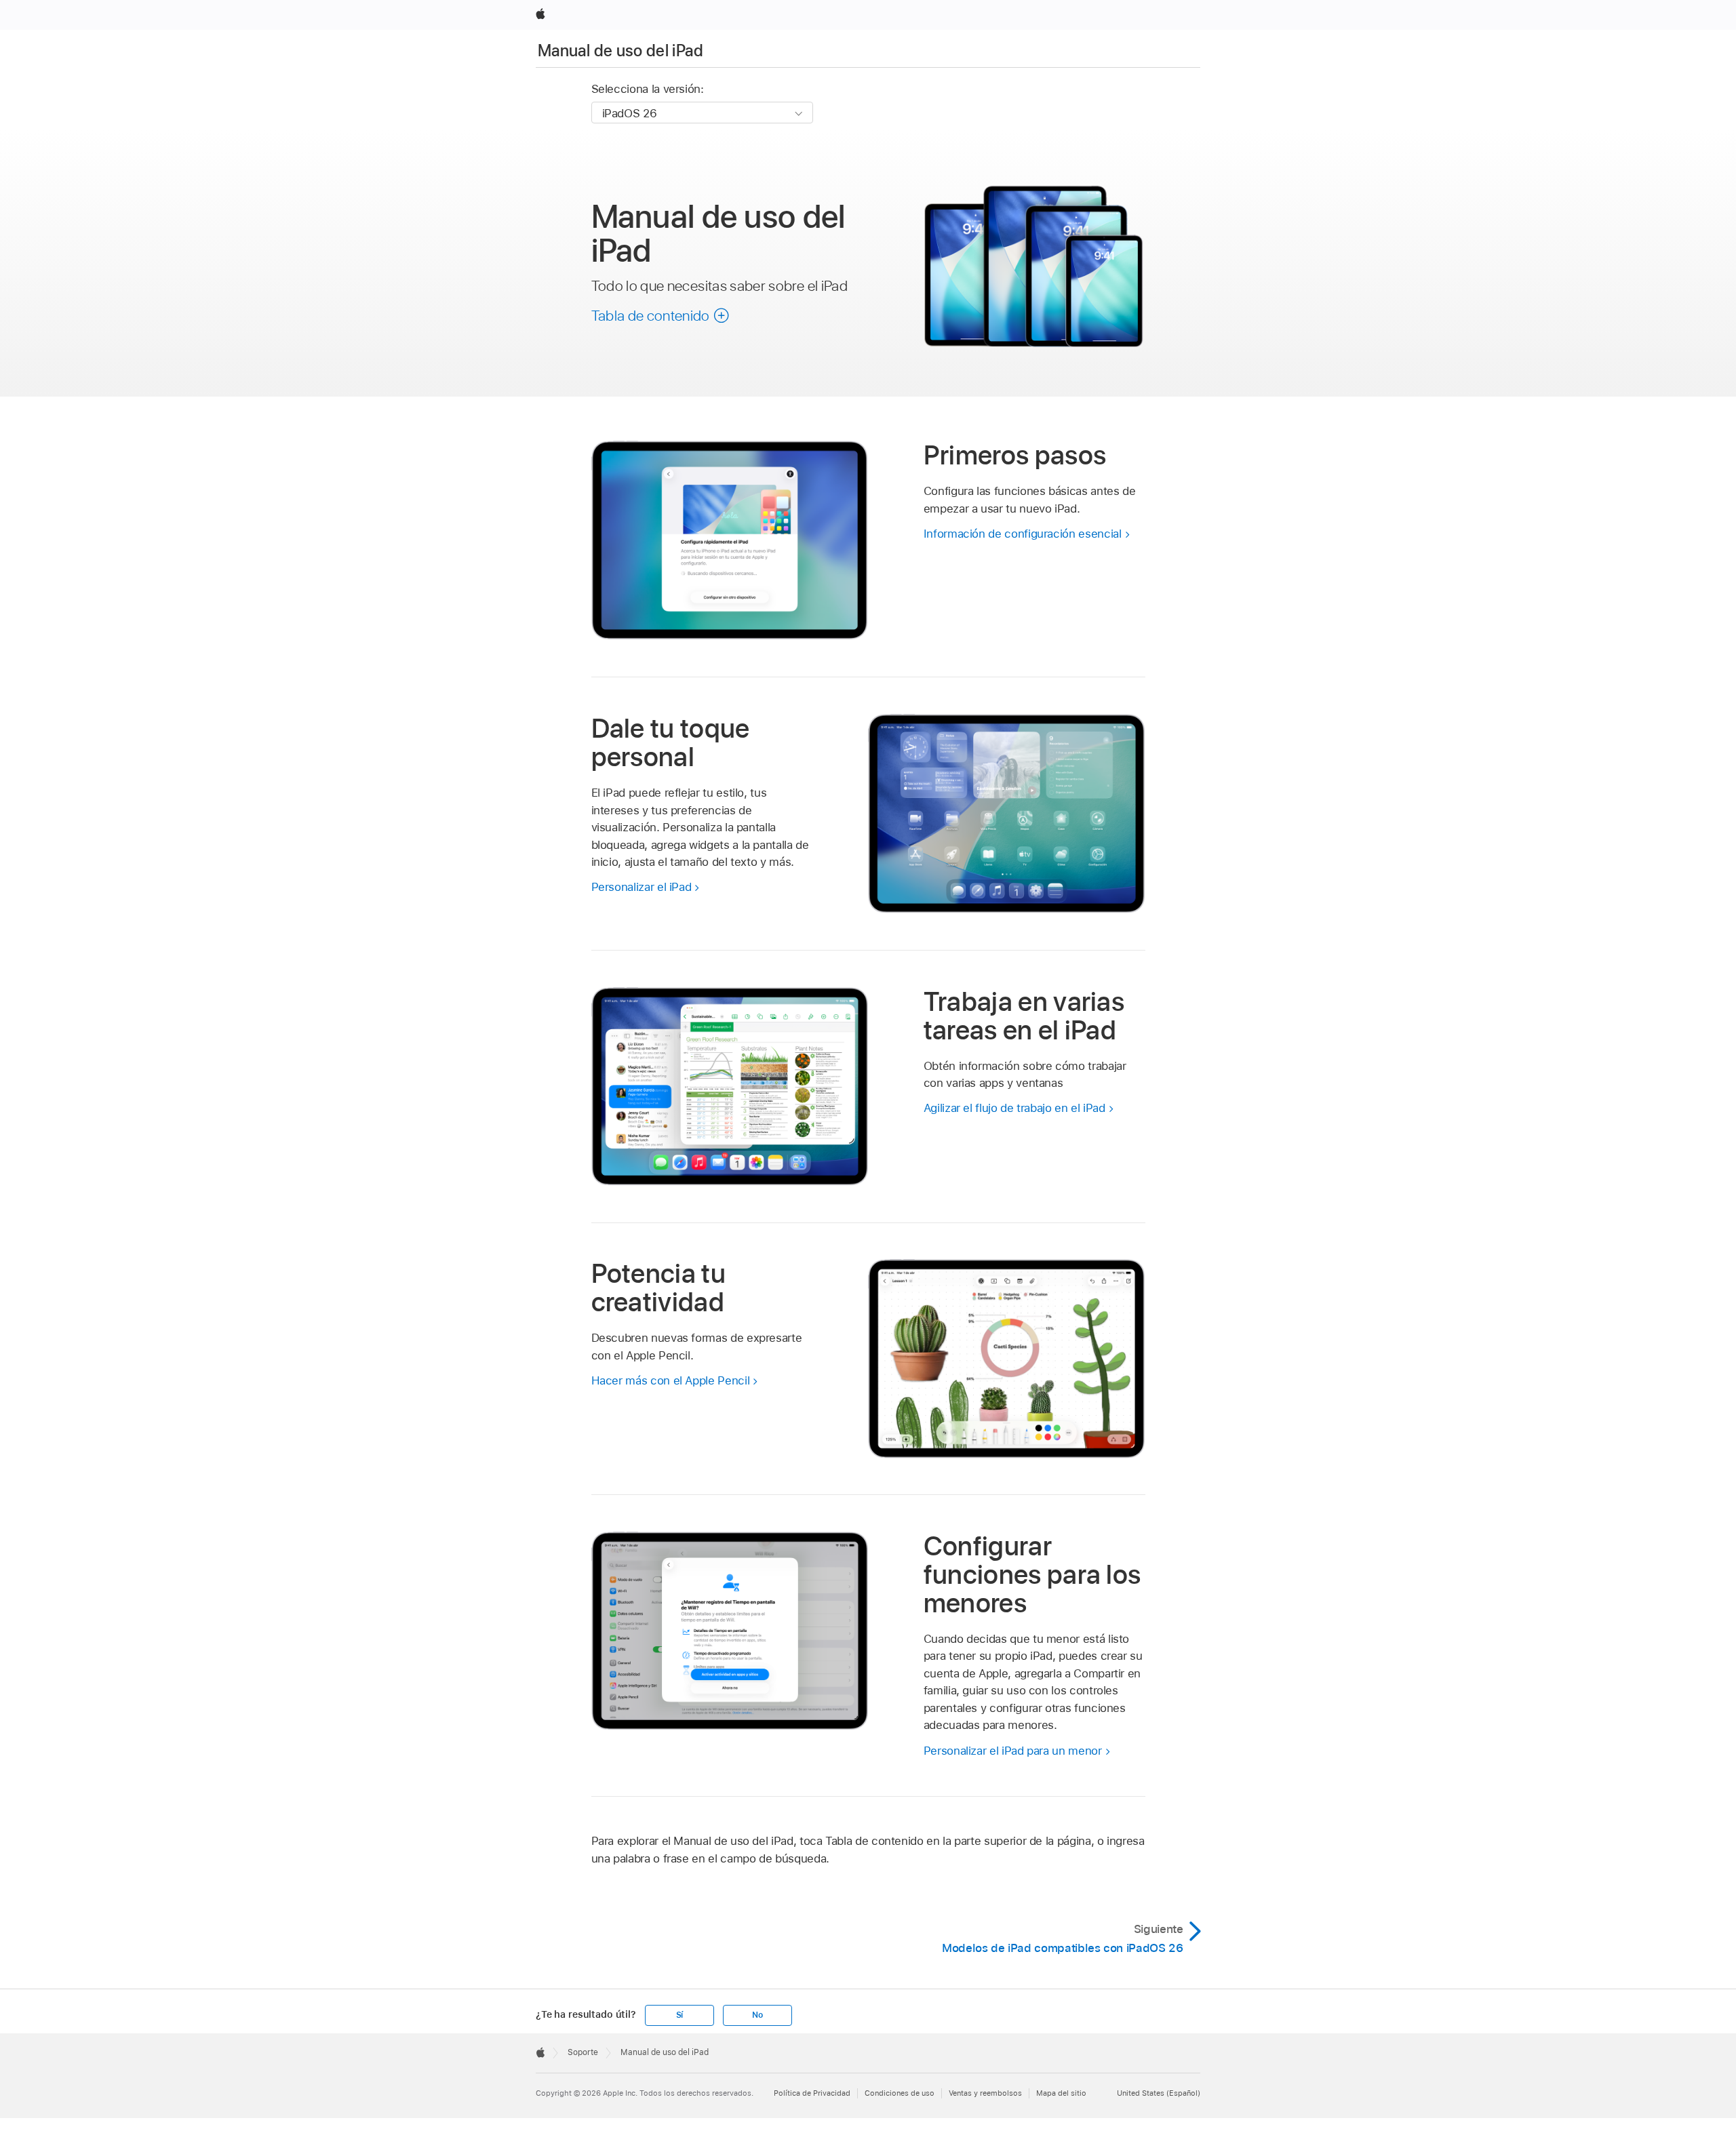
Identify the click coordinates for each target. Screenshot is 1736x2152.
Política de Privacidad (812, 2093)
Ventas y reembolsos (985, 2093)
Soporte (583, 2052)
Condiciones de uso (900, 2093)
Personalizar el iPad (642, 887)
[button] (661, 315)
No (757, 2015)
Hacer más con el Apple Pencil (671, 1380)
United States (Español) (1159, 2093)
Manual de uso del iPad (620, 51)
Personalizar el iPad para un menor (1013, 1751)
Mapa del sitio (1061, 2093)
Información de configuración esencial (1023, 534)
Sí (680, 2015)
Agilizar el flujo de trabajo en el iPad (1014, 1108)
